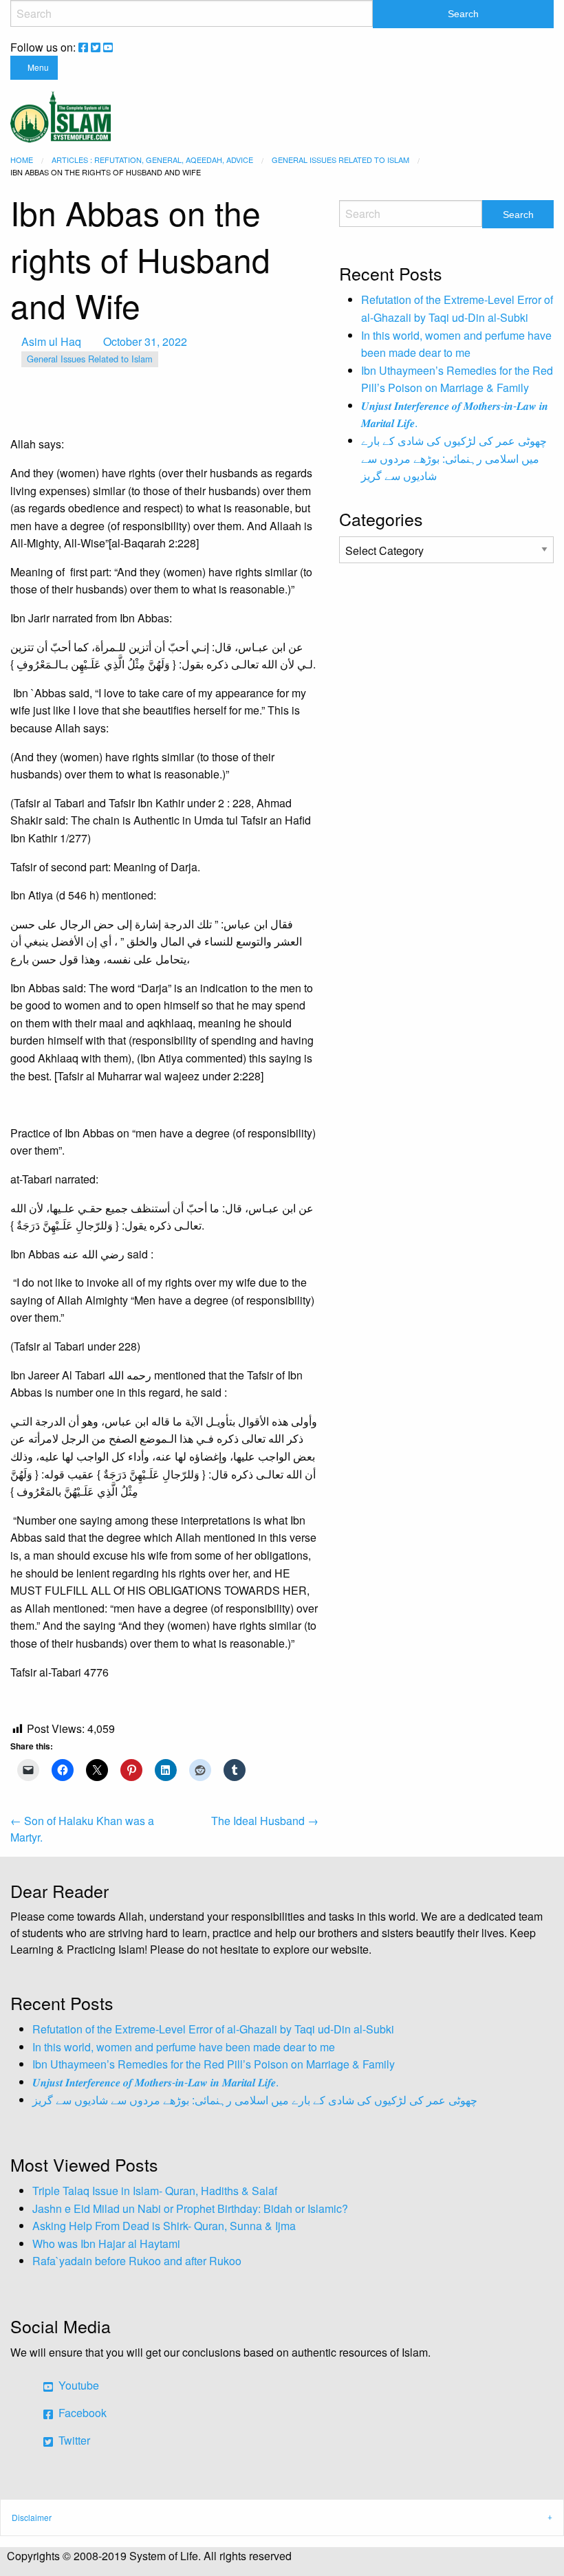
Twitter (73, 2440)
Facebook (81, 2413)
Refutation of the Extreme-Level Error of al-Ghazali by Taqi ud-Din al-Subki (213, 2029)
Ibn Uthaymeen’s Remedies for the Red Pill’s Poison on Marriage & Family (214, 2064)
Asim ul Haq (51, 341)
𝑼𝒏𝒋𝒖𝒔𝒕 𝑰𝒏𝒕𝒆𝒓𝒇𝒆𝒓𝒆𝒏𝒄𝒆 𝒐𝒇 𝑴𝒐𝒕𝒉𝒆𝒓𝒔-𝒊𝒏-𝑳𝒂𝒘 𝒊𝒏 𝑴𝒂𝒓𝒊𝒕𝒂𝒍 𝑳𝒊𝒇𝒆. (155, 2082)
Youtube (77, 2385)
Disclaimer (32, 2517)
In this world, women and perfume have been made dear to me (184, 2047)
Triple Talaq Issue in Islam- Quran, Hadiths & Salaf (155, 2191)
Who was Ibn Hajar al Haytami (106, 2244)
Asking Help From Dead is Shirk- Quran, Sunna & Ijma (164, 2226)
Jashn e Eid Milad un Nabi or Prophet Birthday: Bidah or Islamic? (190, 2208)
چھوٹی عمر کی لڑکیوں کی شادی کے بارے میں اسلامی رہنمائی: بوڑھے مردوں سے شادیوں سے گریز (454, 458)
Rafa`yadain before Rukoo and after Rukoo (137, 2261)
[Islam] (61, 115)
